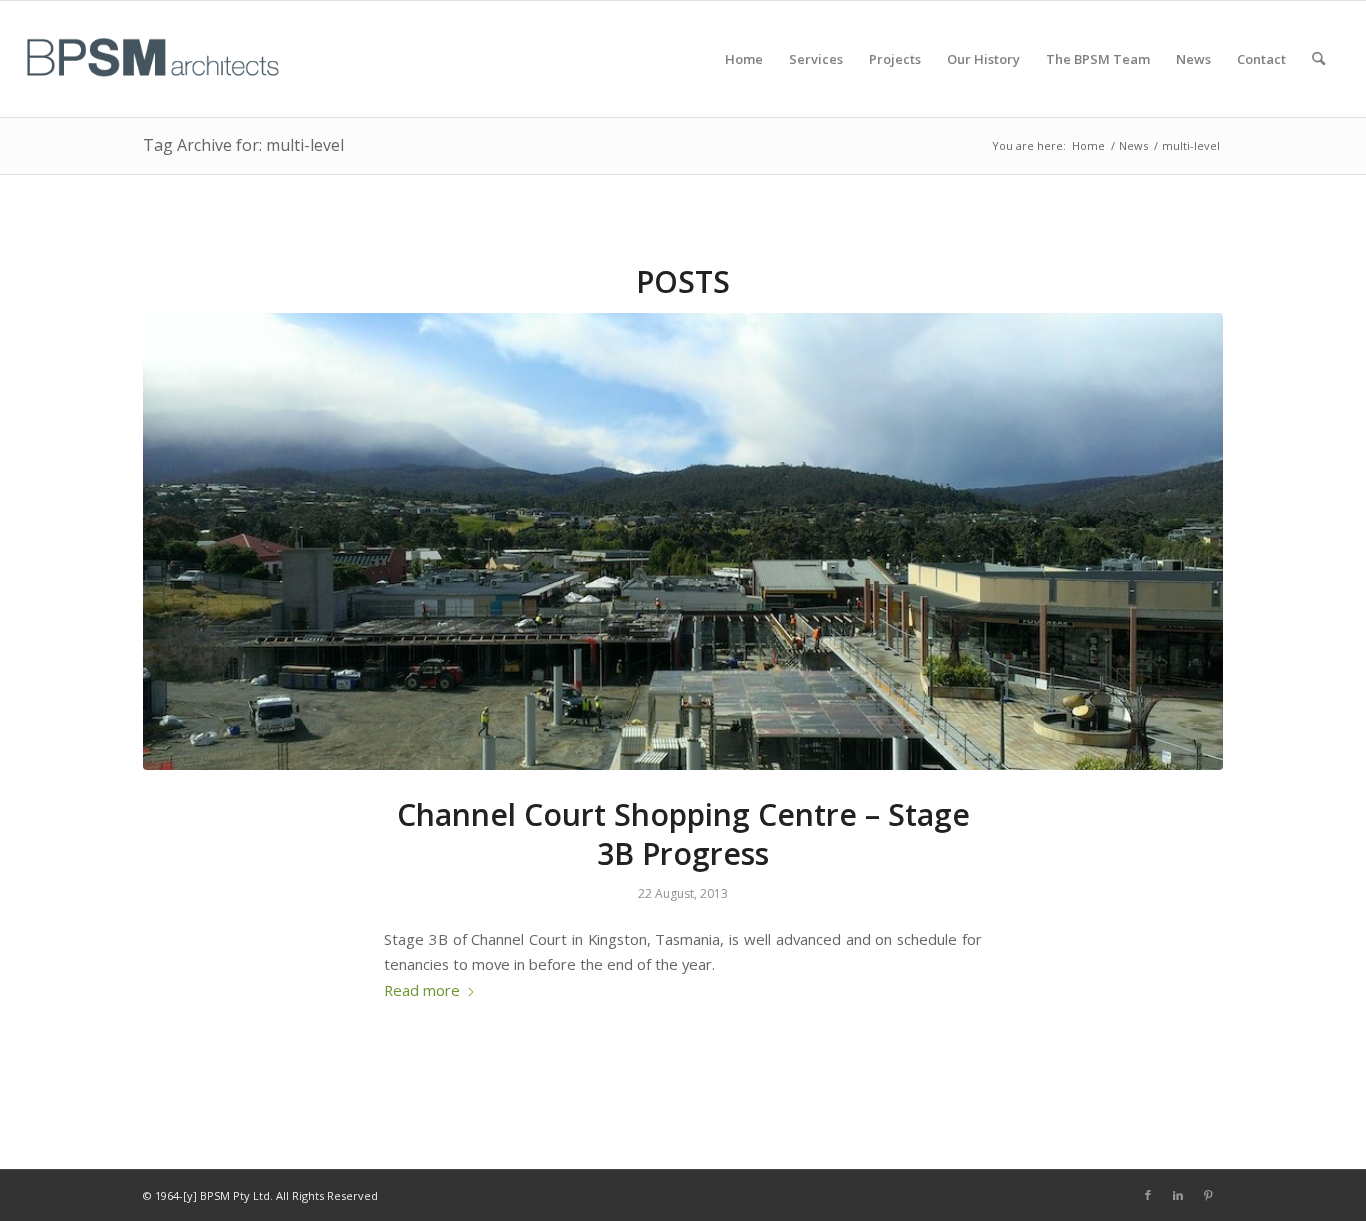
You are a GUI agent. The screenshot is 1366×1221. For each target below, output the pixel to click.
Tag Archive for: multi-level (243, 145)
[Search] (1318, 59)
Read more (422, 990)
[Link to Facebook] (1148, 1195)
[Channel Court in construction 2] (683, 541)
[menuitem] (744, 59)
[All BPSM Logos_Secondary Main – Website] (153, 59)
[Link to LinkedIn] (1178, 1195)
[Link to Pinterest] (1208, 1195)
